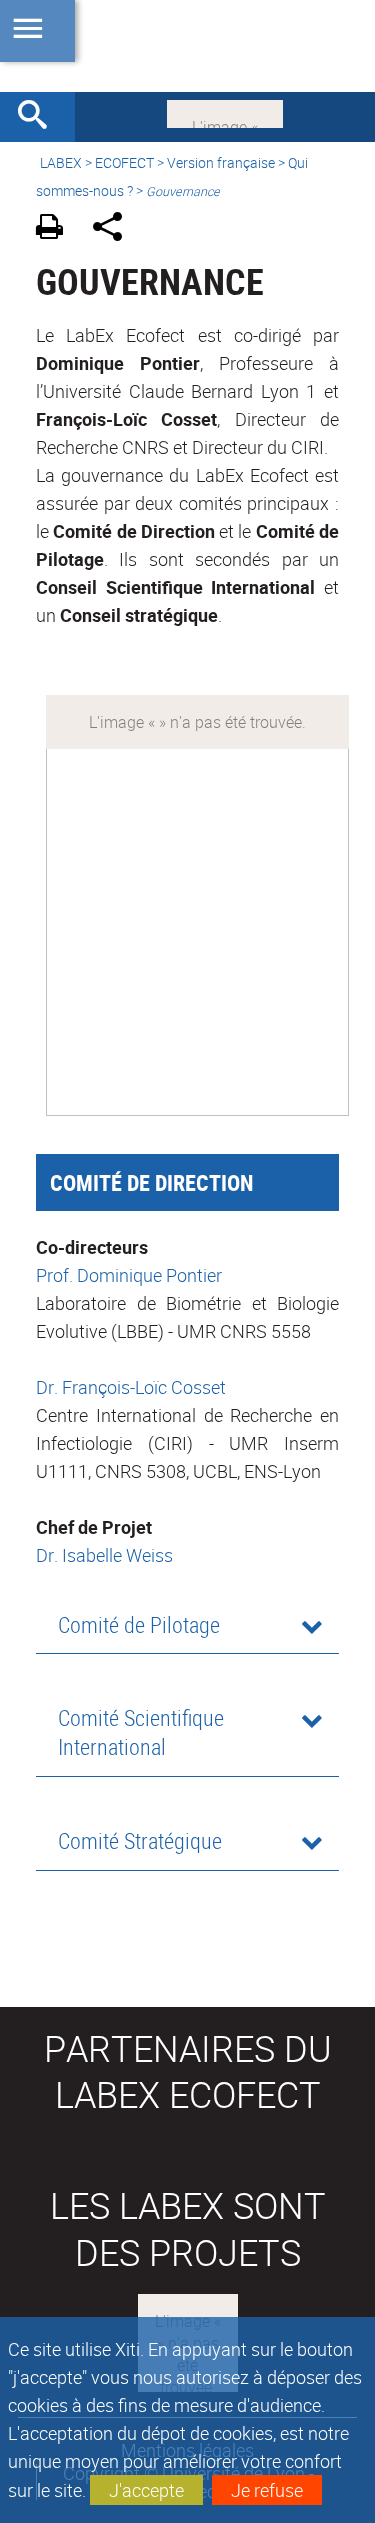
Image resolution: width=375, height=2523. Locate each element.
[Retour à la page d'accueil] (187, 46)
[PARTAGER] (114, 229)
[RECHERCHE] (40, 117)
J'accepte (146, 2490)
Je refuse (267, 2490)
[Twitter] (225, 112)
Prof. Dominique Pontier (129, 1275)
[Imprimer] (56, 229)
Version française (221, 162)
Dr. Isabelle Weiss (104, 1555)
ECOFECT (124, 162)
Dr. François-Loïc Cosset (131, 1387)
